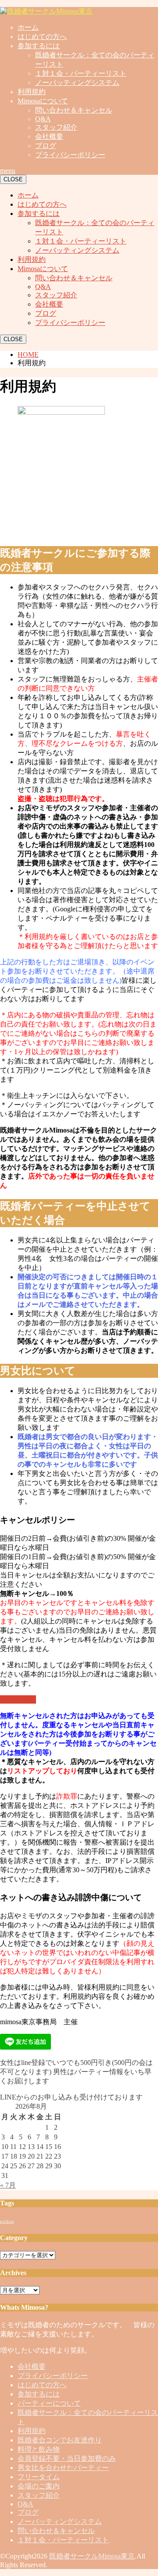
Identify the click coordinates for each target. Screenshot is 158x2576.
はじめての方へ (42, 37)
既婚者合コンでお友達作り (60, 2440)
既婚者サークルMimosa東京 (92, 2556)
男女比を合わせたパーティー (63, 2468)
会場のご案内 (39, 2486)
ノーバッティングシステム (77, 83)
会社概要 (49, 136)
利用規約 (32, 92)
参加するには (39, 46)
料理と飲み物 (39, 2449)
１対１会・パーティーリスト (81, 73)
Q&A (43, 119)
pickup (7, 2221)
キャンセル (18, 1699)
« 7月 (8, 2185)
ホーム (28, 27)
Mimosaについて (43, 101)
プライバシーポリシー (70, 155)
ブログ (46, 146)
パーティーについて (49, 2403)
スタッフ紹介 (56, 127)
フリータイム (39, 2477)
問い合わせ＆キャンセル (74, 110)
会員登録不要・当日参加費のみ (67, 2458)
